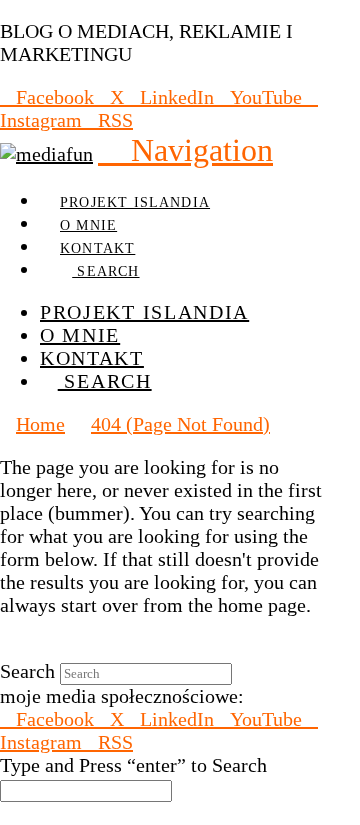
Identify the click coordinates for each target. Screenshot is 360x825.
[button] (185, 150)
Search (27, 671)
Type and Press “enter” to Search (133, 765)
